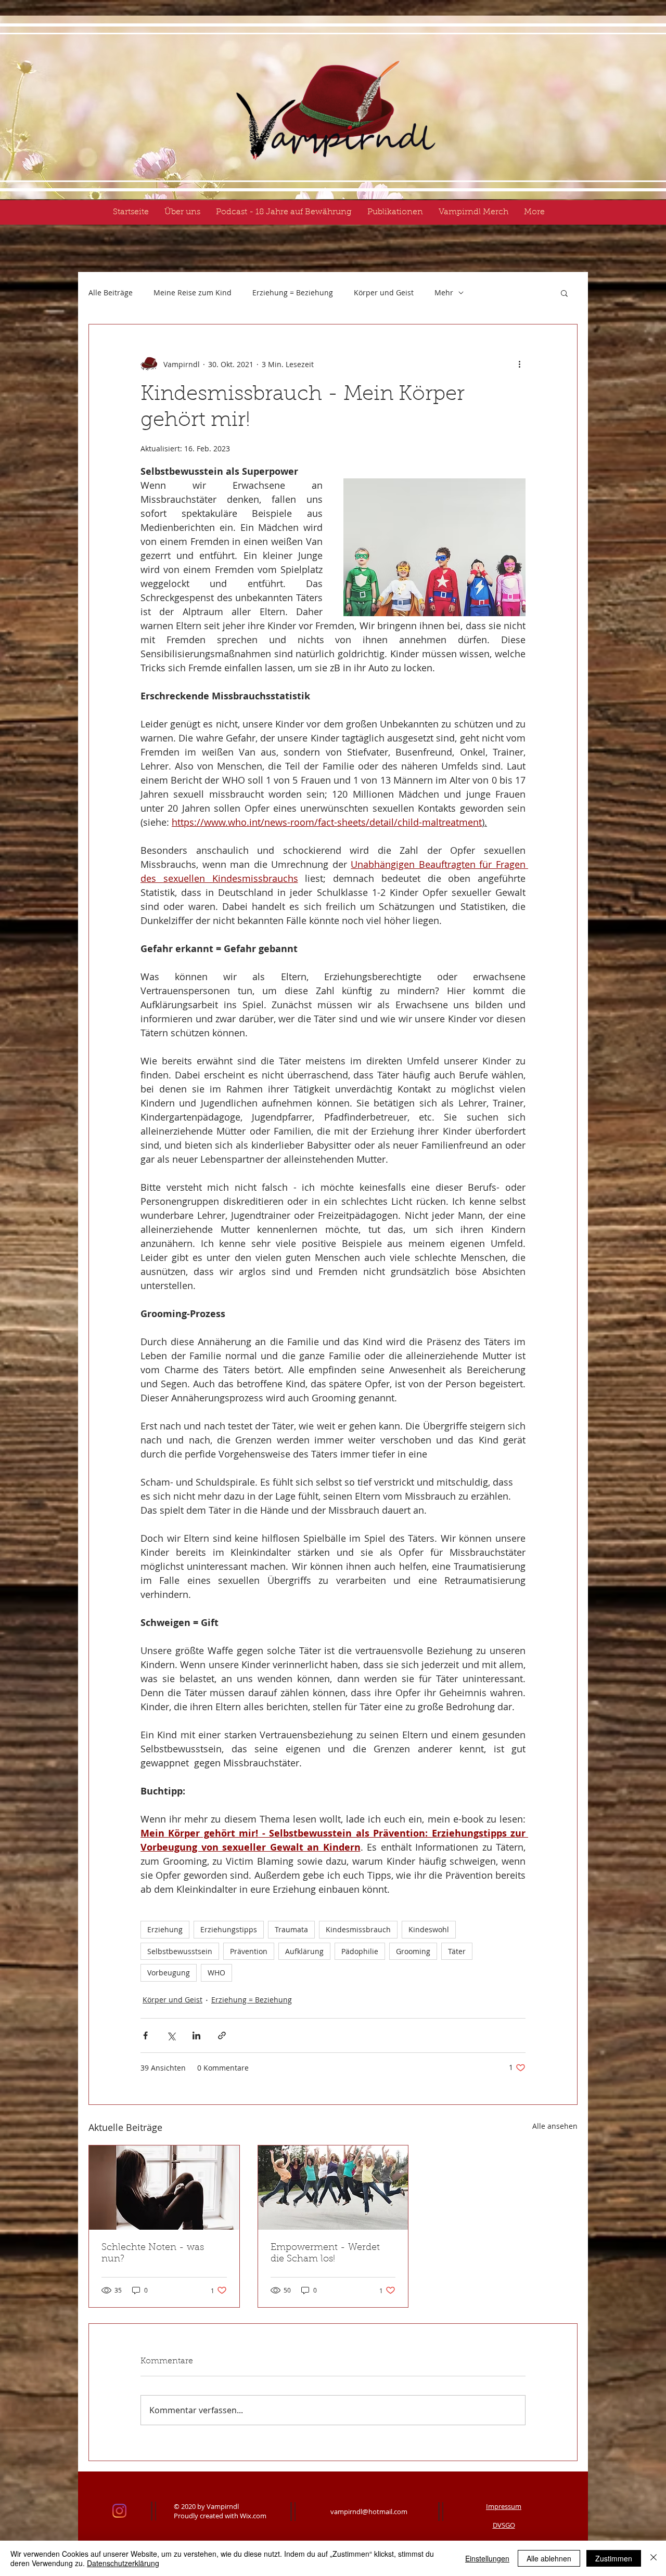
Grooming (413, 1951)
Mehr (444, 292)
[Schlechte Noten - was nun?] (164, 2188)
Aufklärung (304, 1951)
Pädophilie (360, 1951)
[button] (564, 293)
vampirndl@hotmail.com (369, 2512)
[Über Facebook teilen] (145, 2035)
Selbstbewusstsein (180, 1951)
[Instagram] (119, 2511)
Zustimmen (614, 2558)
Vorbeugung (169, 1973)
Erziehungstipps (229, 1929)
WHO (216, 1973)
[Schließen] (654, 2558)
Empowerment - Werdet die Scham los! (325, 2254)
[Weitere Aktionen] (519, 364)
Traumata (291, 1929)
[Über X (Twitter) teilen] (171, 2035)
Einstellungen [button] (487, 2558)
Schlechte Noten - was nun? (153, 2254)
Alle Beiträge (111, 292)
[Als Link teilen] (222, 2035)
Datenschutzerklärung (123, 2563)
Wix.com (253, 2516)
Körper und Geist (384, 292)
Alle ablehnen (549, 2558)
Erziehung (165, 1929)
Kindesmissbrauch (358, 1929)
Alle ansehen (555, 2126)
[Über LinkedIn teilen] (196, 2035)
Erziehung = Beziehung (293, 292)
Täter (457, 1951)
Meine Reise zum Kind (193, 292)
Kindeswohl (429, 1929)
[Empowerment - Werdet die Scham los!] (333, 2188)
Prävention (249, 1951)
